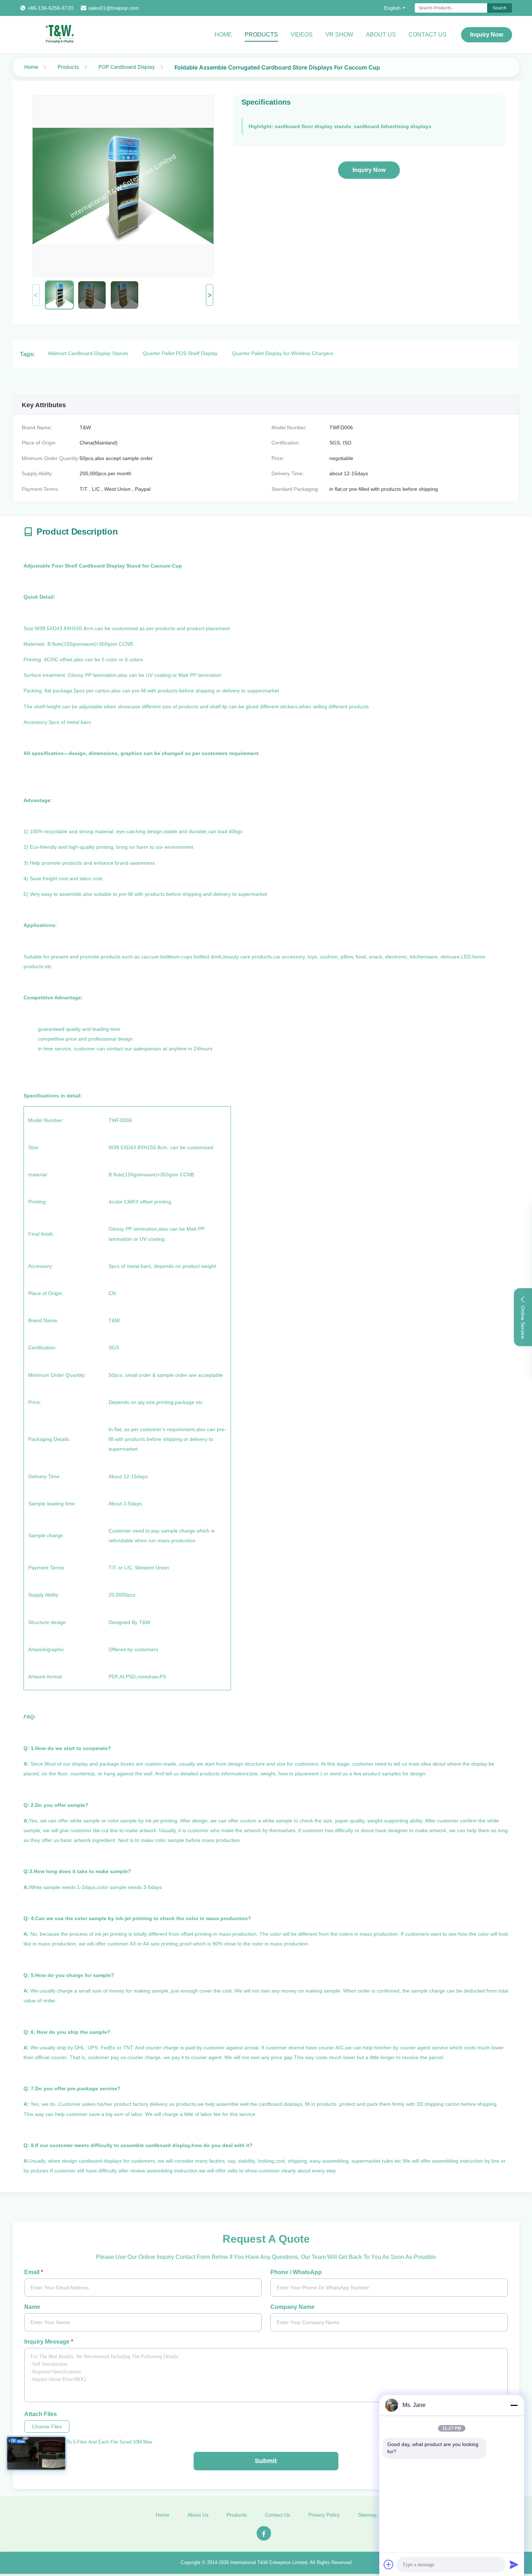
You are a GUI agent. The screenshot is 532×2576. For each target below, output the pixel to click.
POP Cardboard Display (127, 67)
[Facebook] (264, 2533)
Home (223, 35)
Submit (266, 2461)
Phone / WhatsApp (296, 2272)
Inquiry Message (49, 2342)
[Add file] (389, 2564)
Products (261, 35)
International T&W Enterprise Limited (269, 2562)
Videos (302, 35)
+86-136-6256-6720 (50, 8)
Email (34, 2272)
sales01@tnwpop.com (114, 8)
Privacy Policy (324, 2515)
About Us (381, 35)
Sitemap (367, 2515)
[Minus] (514, 2405)
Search (500, 8)
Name (32, 2307)
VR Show (339, 35)
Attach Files (41, 2414)
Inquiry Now (487, 35)
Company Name (292, 2307)
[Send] (514, 2564)
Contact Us (428, 35)
